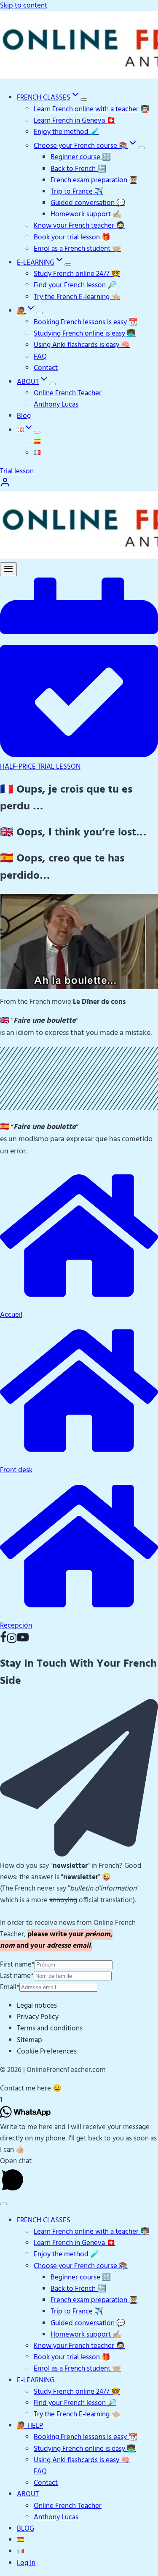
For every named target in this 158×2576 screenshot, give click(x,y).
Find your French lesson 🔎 (75, 285)
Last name (17, 1976)
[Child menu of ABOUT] (52, 384)
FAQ (40, 357)
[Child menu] (37, 432)
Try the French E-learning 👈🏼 (77, 297)
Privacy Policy (38, 2017)
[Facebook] (3, 1641)
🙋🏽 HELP (30, 2426)
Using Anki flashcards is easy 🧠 (82, 345)
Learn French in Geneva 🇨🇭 (75, 121)
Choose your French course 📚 (81, 2266)
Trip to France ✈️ (77, 192)
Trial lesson (17, 471)
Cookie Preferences (47, 2052)
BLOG (25, 2529)
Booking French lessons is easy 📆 (86, 322)
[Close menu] (3, 2204)
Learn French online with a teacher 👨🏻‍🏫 (91, 109)
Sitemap (29, 2040)
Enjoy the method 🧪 (66, 132)
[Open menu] (8, 569)
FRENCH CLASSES (44, 2220)
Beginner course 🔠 (81, 157)
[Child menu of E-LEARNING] (68, 265)
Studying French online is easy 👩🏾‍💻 (85, 334)
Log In (26, 2563)
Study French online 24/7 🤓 (77, 274)
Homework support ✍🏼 (86, 214)
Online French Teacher (68, 393)
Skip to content (24, 6)
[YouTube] (23, 1641)
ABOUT (28, 2494)
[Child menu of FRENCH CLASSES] (84, 100)
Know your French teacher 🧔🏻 (79, 226)
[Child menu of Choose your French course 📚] (141, 148)
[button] (79, 2089)
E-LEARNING (36, 2380)
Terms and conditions (50, 2029)
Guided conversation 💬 (88, 203)
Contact (46, 368)
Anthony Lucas (56, 405)
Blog (24, 416)
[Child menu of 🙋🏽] (39, 313)
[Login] (5, 485)
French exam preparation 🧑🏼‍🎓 (94, 180)
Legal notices (37, 2006)
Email (10, 1987)
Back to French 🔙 (78, 169)
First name (17, 1965)
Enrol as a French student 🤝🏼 (77, 249)
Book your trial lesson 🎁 (72, 238)
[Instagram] (12, 1641)
